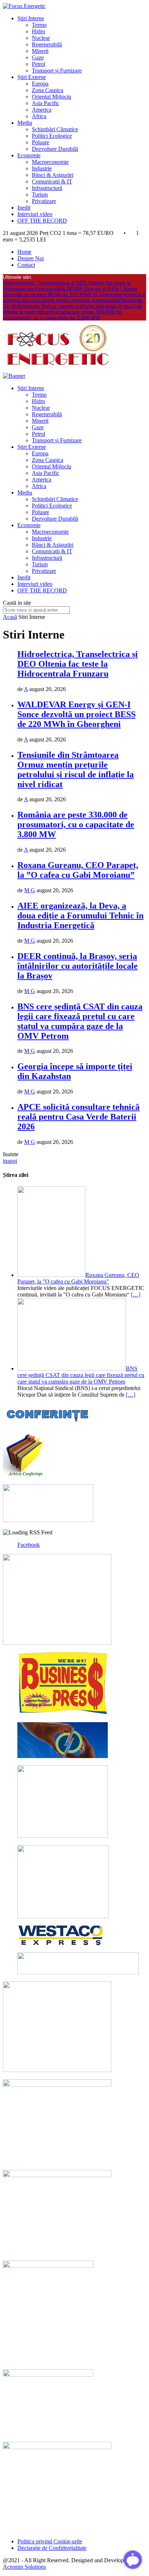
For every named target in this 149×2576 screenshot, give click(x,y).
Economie (29, 155)
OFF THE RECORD (42, 221)
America (42, 110)
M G (30, 890)
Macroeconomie (50, 162)
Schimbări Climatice (55, 129)
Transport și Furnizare (57, 71)
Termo (39, 25)
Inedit (24, 208)
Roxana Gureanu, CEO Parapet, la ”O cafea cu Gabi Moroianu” (78, 870)
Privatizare (44, 201)
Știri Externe (32, 77)
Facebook (29, 1545)
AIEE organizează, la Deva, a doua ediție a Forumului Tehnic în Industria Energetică (80, 915)
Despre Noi (31, 258)
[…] (136, 1295)
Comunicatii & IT (52, 181)
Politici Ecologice (52, 136)
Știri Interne (31, 18)
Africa (39, 116)
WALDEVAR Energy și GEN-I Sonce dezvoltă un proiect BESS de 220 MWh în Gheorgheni (70, 291)
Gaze (38, 57)
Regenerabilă (47, 44)
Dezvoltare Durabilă (55, 149)
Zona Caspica (48, 90)
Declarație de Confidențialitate (52, 2548)
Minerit (40, 51)
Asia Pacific (46, 103)
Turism (40, 195)
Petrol (39, 64)
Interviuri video (35, 214)
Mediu (25, 123)
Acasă (10, 617)
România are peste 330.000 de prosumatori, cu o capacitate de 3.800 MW (62, 315)
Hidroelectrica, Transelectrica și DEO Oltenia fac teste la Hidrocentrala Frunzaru (78, 664)
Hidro (39, 31)
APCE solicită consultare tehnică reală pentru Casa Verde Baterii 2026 (78, 1117)
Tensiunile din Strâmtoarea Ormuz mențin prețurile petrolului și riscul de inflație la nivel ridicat (73, 306)
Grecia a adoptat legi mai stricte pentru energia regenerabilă (74, 297)
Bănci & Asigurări (53, 175)
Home (24, 252)
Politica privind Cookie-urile (50, 2541)
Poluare (41, 142)
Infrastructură (47, 188)
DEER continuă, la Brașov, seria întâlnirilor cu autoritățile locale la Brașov (78, 966)
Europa (40, 84)
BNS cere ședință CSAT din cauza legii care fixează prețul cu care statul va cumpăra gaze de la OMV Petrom (80, 1021)
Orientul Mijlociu (52, 97)
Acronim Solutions (24, 2567)
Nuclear (41, 38)
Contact (26, 265)
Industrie (42, 168)
